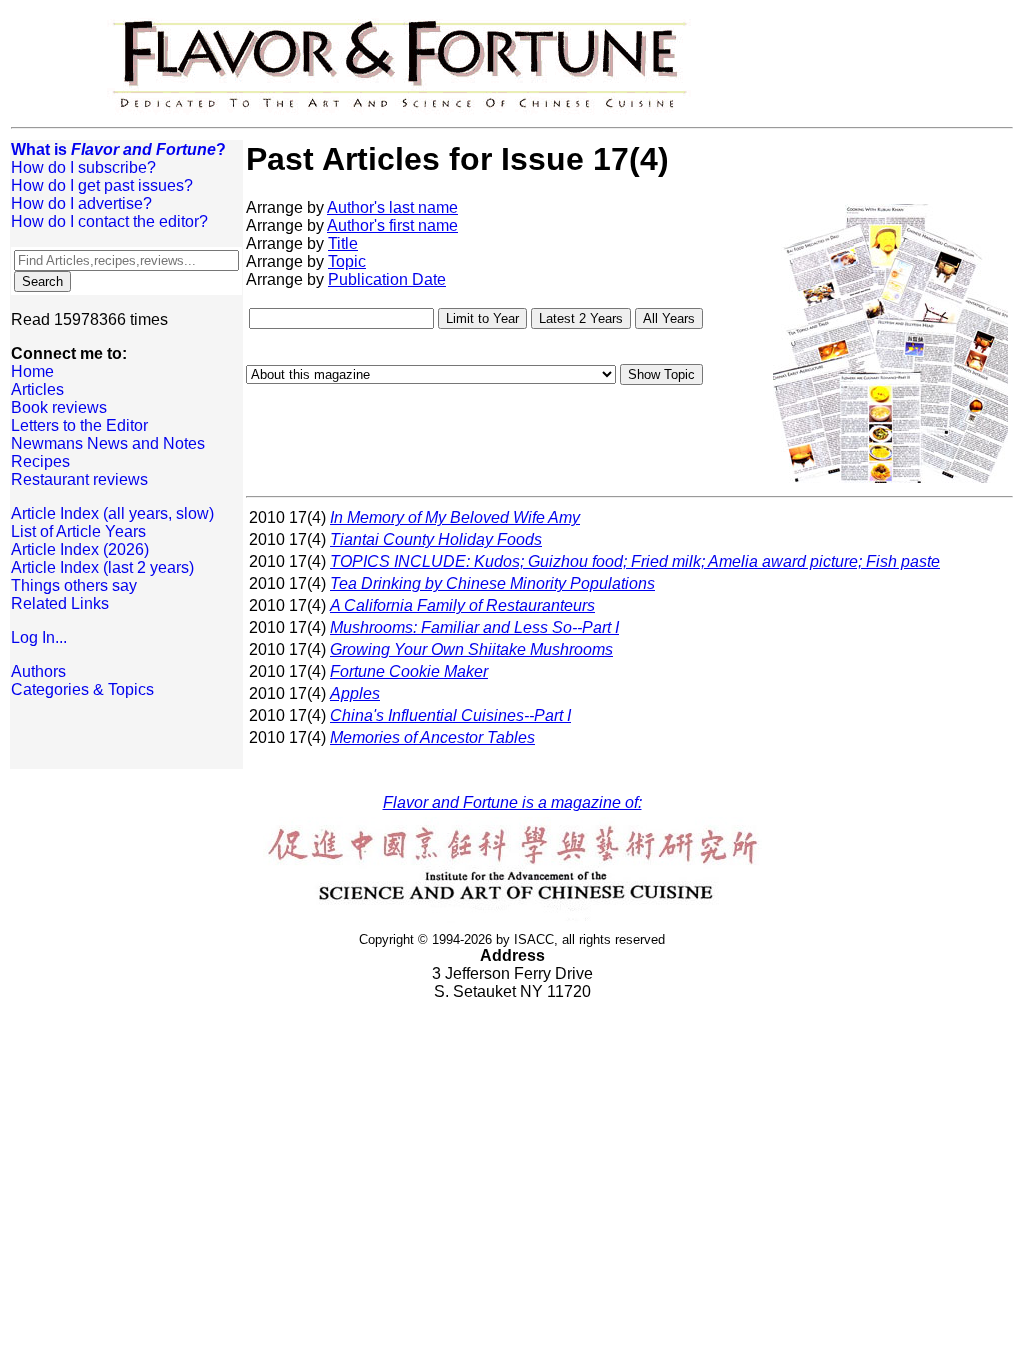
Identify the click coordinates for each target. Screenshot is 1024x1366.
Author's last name (392, 207)
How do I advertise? (81, 203)
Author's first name (392, 225)
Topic (347, 261)
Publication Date (387, 279)
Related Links (60, 603)
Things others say (74, 585)
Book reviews (59, 407)
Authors (38, 671)
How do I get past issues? (102, 185)
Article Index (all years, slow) (112, 513)
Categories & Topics (82, 689)
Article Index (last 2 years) (102, 567)
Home (32, 371)
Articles (37, 389)
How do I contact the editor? (109, 221)
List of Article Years (78, 531)
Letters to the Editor (79, 425)
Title (343, 243)
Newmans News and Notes (108, 443)
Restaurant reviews (79, 479)
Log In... (39, 637)
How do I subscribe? (83, 167)
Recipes (40, 461)
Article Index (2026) (80, 549)
